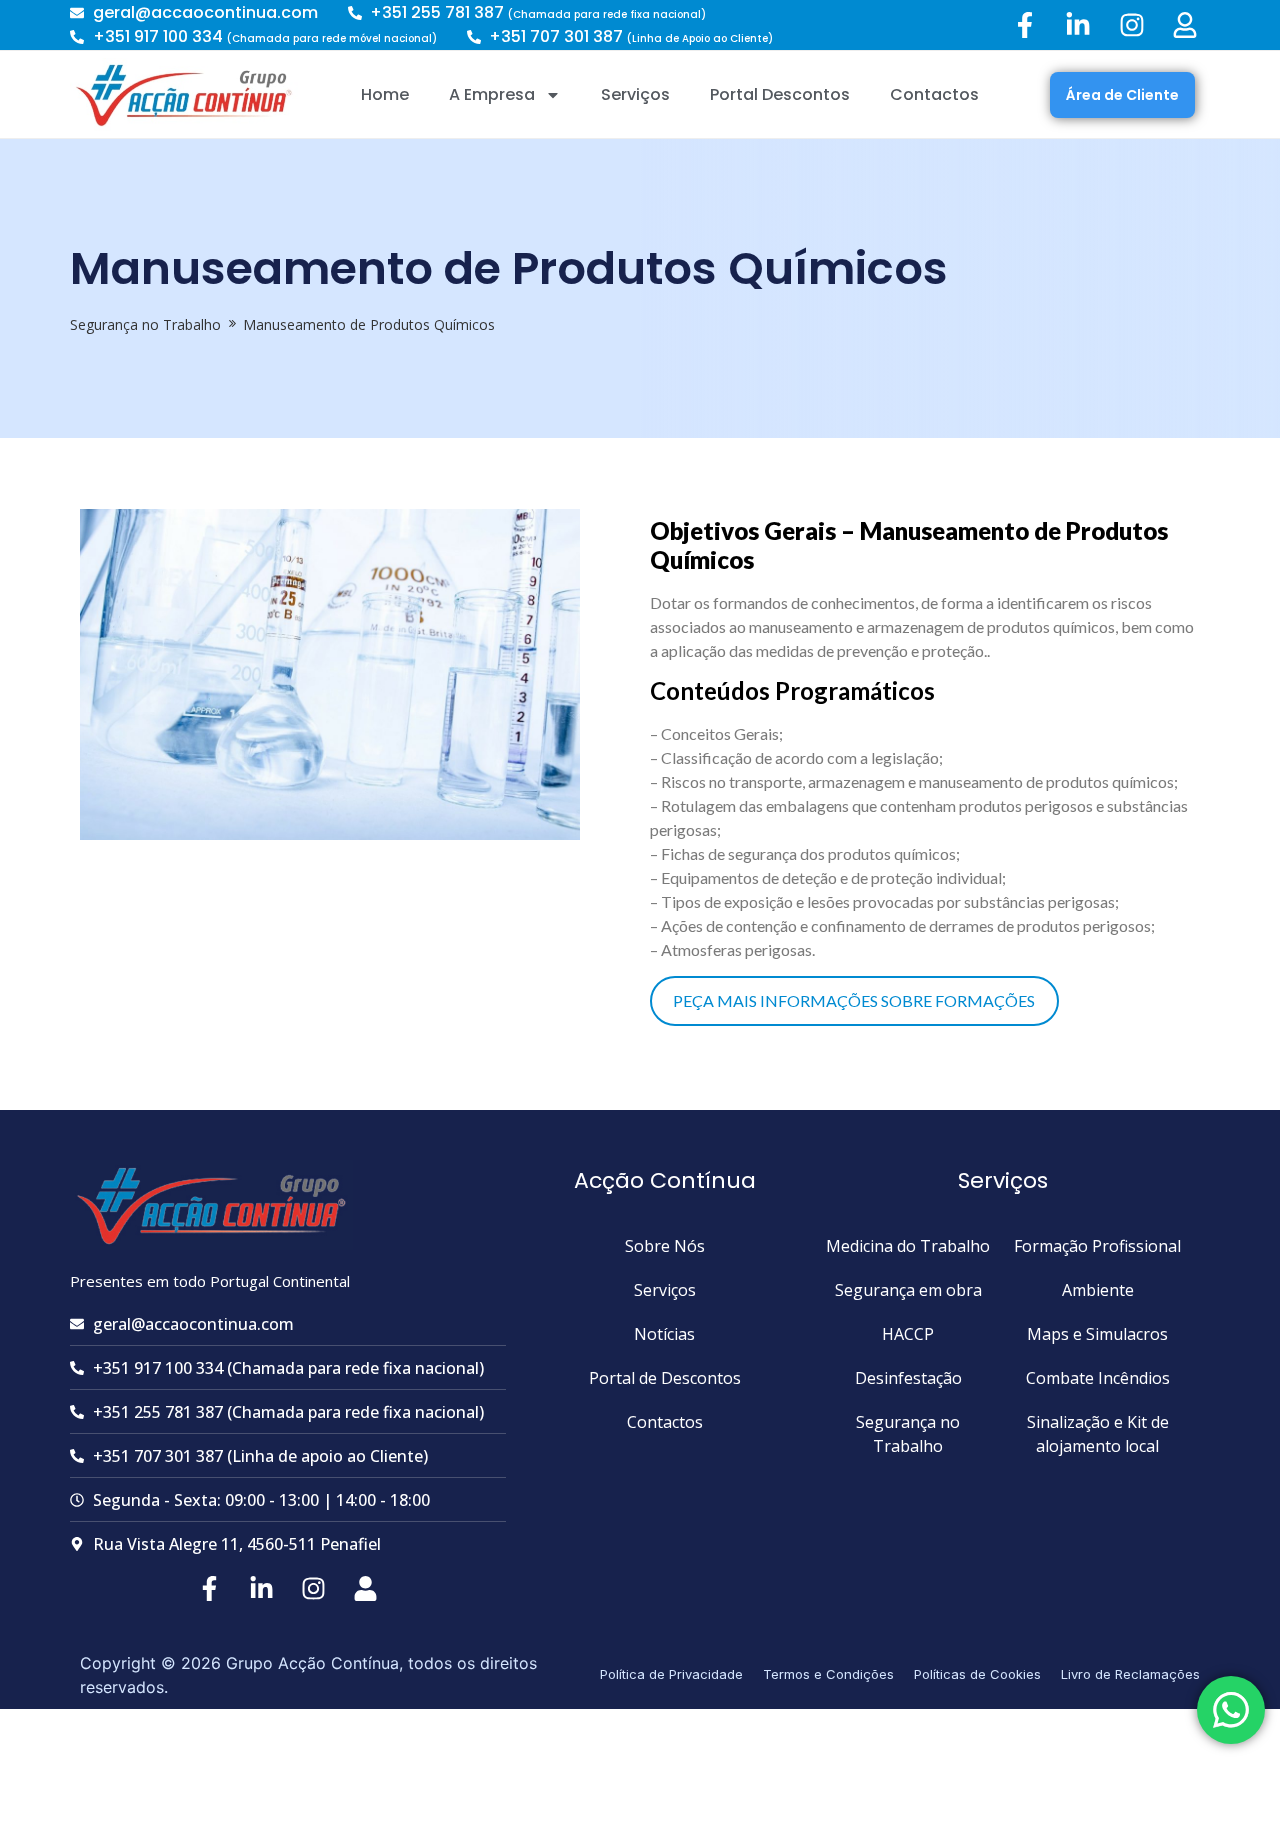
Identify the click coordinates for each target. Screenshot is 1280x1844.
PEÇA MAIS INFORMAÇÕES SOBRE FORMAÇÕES (854, 1000)
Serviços (635, 94)
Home (385, 94)
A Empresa (492, 94)
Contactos (934, 94)
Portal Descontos (780, 94)
